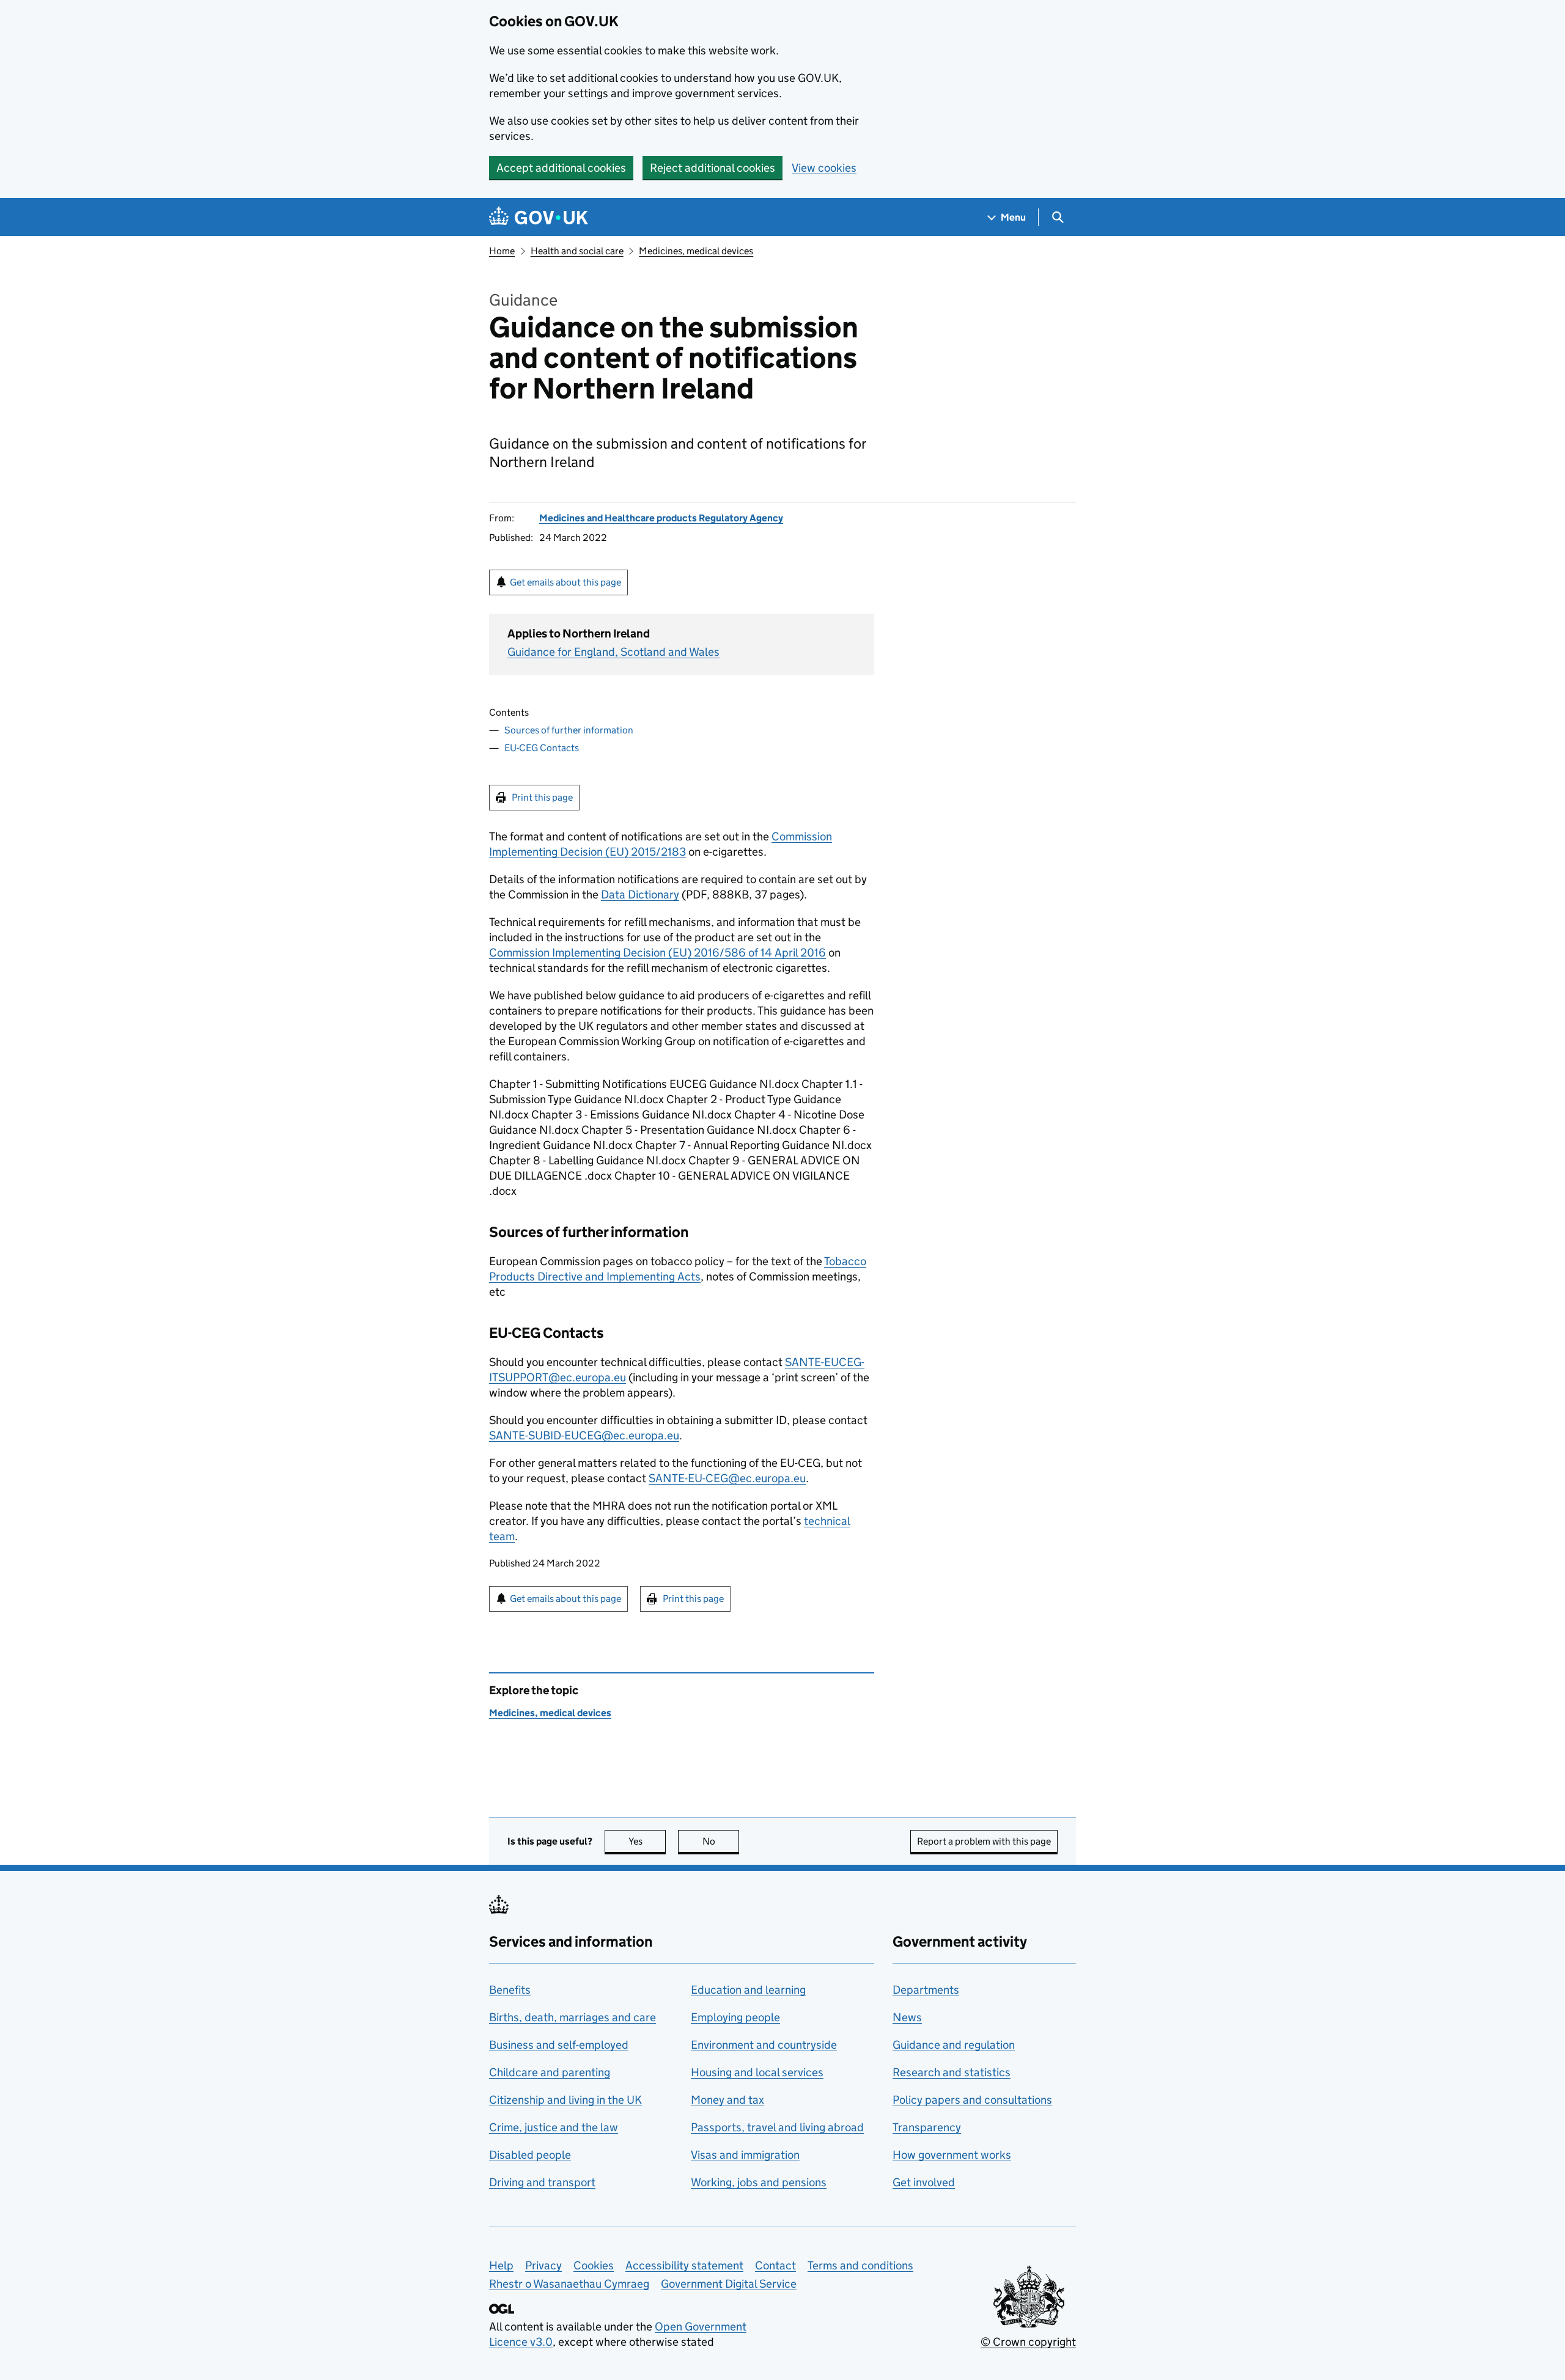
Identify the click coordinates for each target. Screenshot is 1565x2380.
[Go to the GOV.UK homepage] (539, 217)
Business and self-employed (559, 2045)
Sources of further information (569, 730)
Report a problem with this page (984, 1841)
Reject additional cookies (713, 168)
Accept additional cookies (561, 168)
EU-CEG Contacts (542, 748)
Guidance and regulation (954, 2045)
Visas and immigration (745, 2155)
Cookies (594, 2265)
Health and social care (577, 251)
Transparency (927, 2127)
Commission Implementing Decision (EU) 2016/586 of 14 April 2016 (657, 953)
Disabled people (530, 2155)
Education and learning (748, 1990)
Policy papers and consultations (972, 2100)
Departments (926, 1990)
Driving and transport (542, 2182)
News (907, 2017)
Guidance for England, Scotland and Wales (613, 652)
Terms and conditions (860, 2265)
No (721, 1841)
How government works (952, 2155)
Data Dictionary (640, 894)
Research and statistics (952, 2072)
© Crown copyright (1028, 2342)
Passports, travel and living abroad (777, 2127)
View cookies (824, 168)
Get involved (924, 2182)
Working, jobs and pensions (759, 2182)
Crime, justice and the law (554, 2127)
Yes (647, 1841)
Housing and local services (757, 2072)
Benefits (510, 1990)
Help (501, 2265)
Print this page (542, 797)
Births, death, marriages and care (573, 2017)
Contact (775, 2265)
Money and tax (727, 2100)
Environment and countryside (764, 2045)
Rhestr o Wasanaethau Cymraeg (569, 2284)
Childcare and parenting (550, 2072)
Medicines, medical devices (696, 251)
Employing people (735, 2017)
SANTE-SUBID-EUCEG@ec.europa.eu (584, 1435)
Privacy (543, 2265)
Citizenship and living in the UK (565, 2100)
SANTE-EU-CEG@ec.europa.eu (727, 1478)
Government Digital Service (729, 2284)
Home (502, 251)
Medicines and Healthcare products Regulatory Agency (661, 518)
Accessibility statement (684, 2265)
